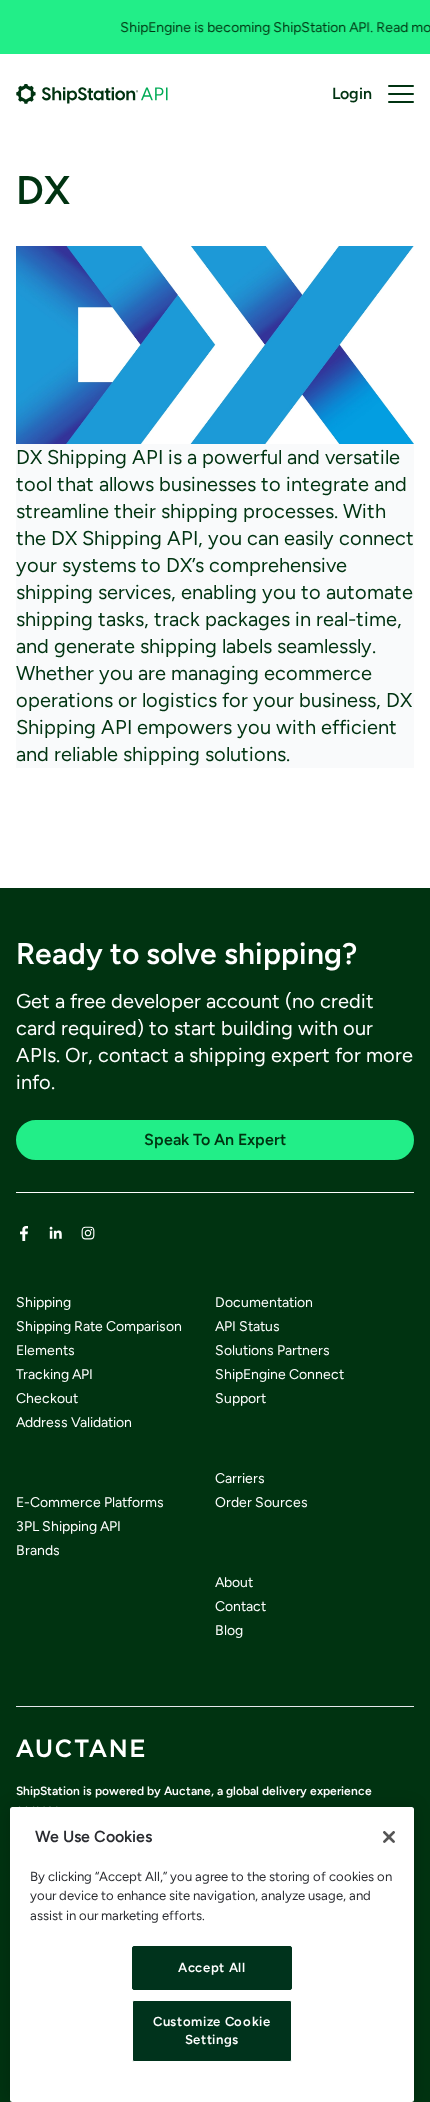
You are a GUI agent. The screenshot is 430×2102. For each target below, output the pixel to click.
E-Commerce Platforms (90, 1502)
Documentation (264, 1302)
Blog (229, 1630)
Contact (240, 1606)
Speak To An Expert (215, 1139)
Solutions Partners (272, 1350)
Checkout (47, 1398)
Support (240, 1398)
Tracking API (54, 1374)
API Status (247, 1326)
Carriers (240, 1478)
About (234, 1582)
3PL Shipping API (68, 1526)
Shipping (43, 1302)
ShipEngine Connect (279, 1374)
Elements (45, 1350)
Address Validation (74, 1422)
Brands (38, 1550)
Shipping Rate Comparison (99, 1326)
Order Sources (261, 1502)
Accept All (212, 1967)
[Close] (389, 1837)
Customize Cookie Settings (212, 2030)
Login (352, 93)
